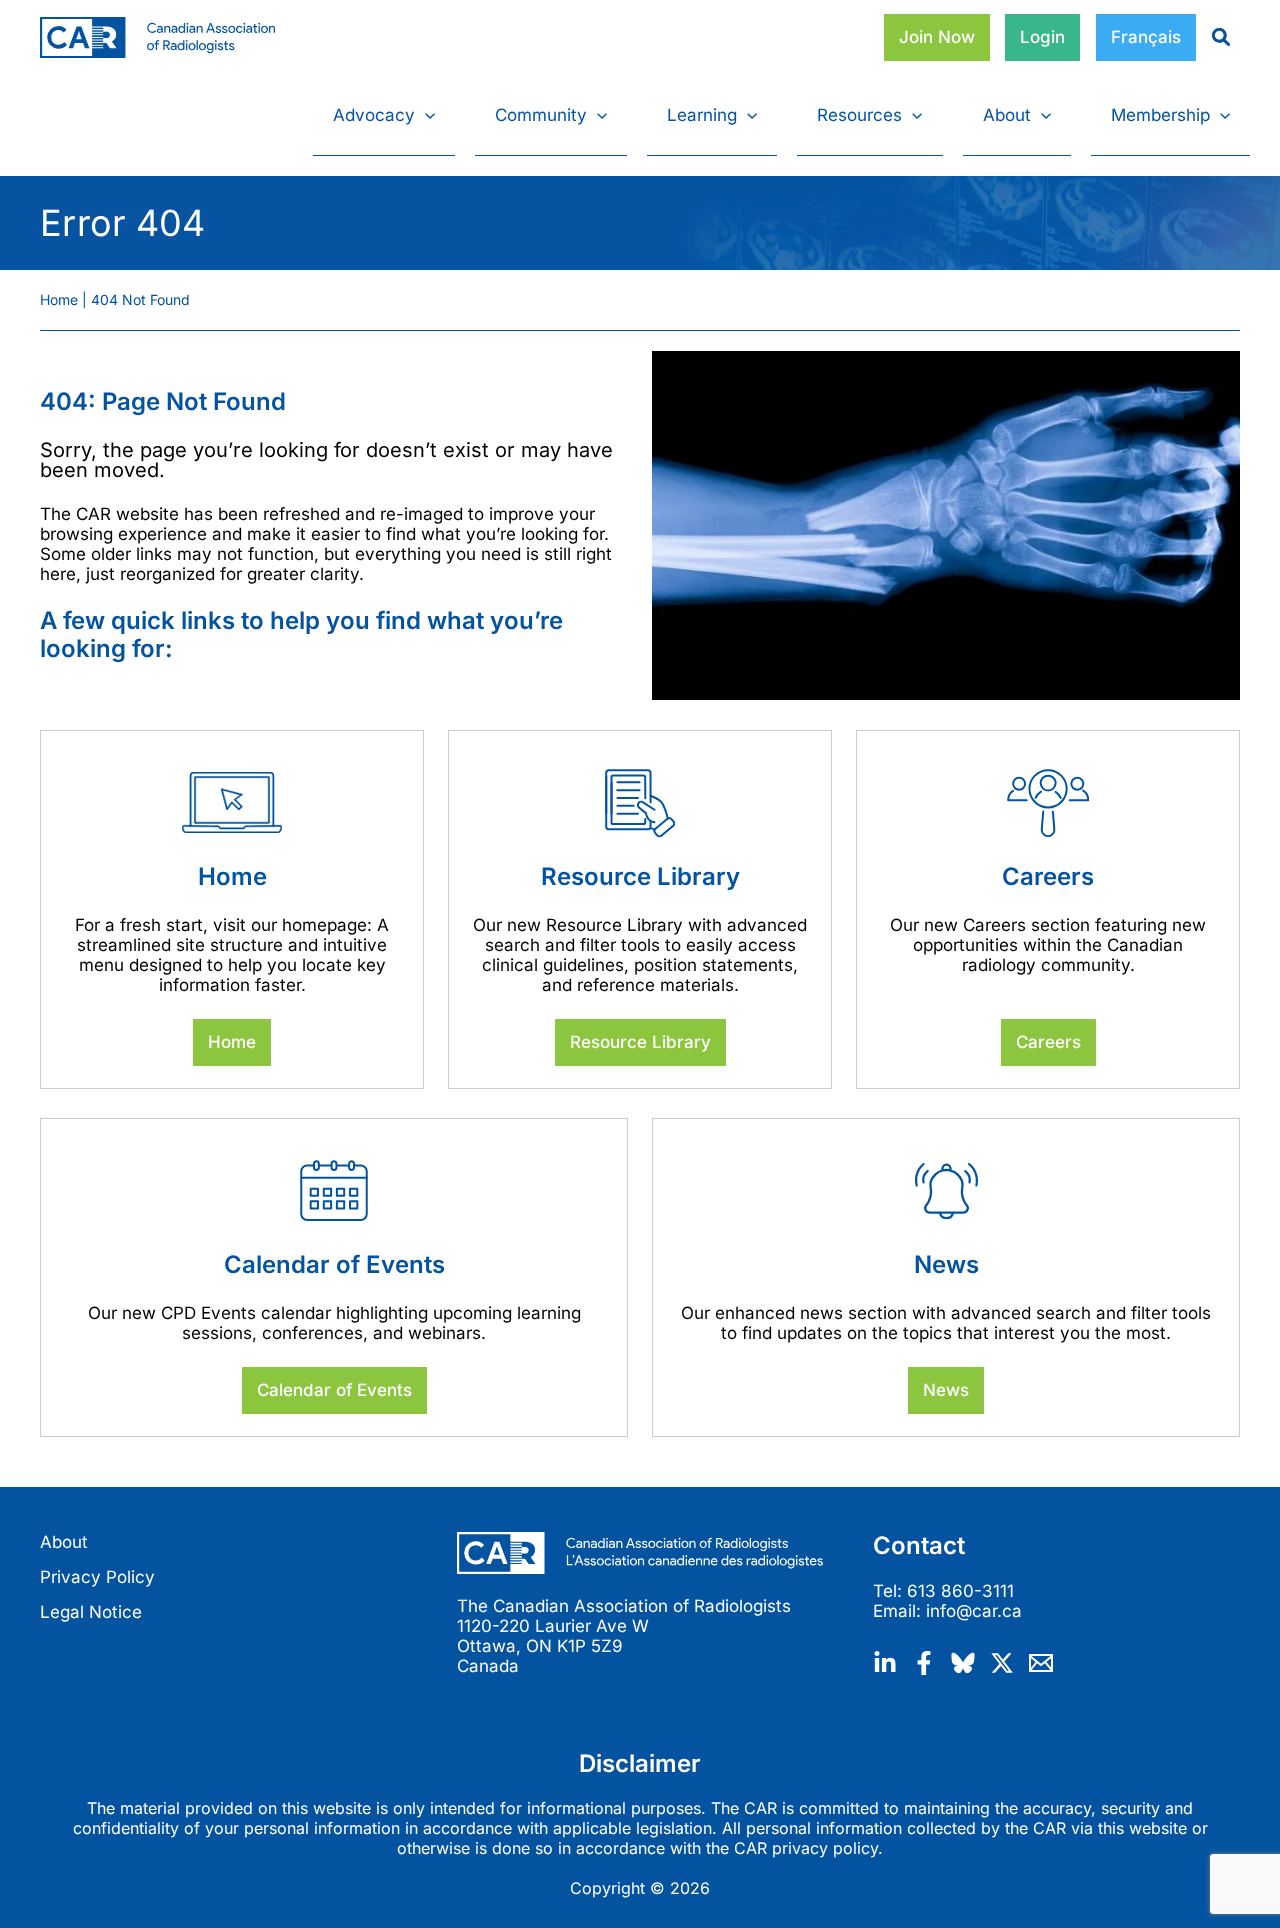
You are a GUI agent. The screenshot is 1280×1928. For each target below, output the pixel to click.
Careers (1048, 1042)
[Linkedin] (885, 1663)
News (946, 1390)
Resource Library (640, 1042)
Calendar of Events (334, 1390)
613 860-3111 (960, 1591)
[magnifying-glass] (1213, 37)
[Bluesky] (963, 1663)
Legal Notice (91, 1612)
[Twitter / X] (1002, 1663)
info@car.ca (974, 1611)
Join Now (937, 37)
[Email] (1041, 1663)
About (64, 1542)
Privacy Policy (97, 1577)
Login (1042, 37)
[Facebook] (924, 1663)
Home (232, 1042)
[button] (425, 115)
